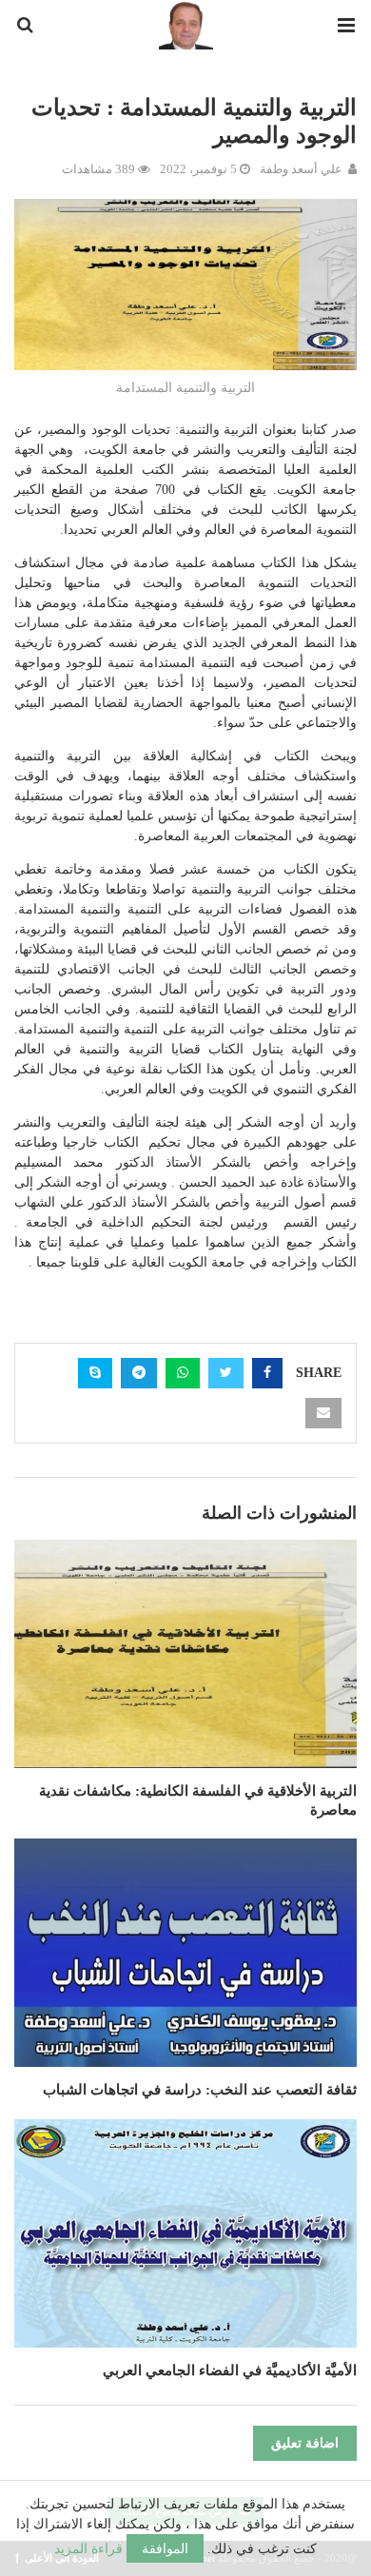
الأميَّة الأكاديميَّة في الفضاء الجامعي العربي (230, 2370)
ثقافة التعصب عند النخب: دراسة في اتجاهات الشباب (200, 2090)
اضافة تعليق (305, 2443)
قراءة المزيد (88, 2549)
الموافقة (165, 2549)
